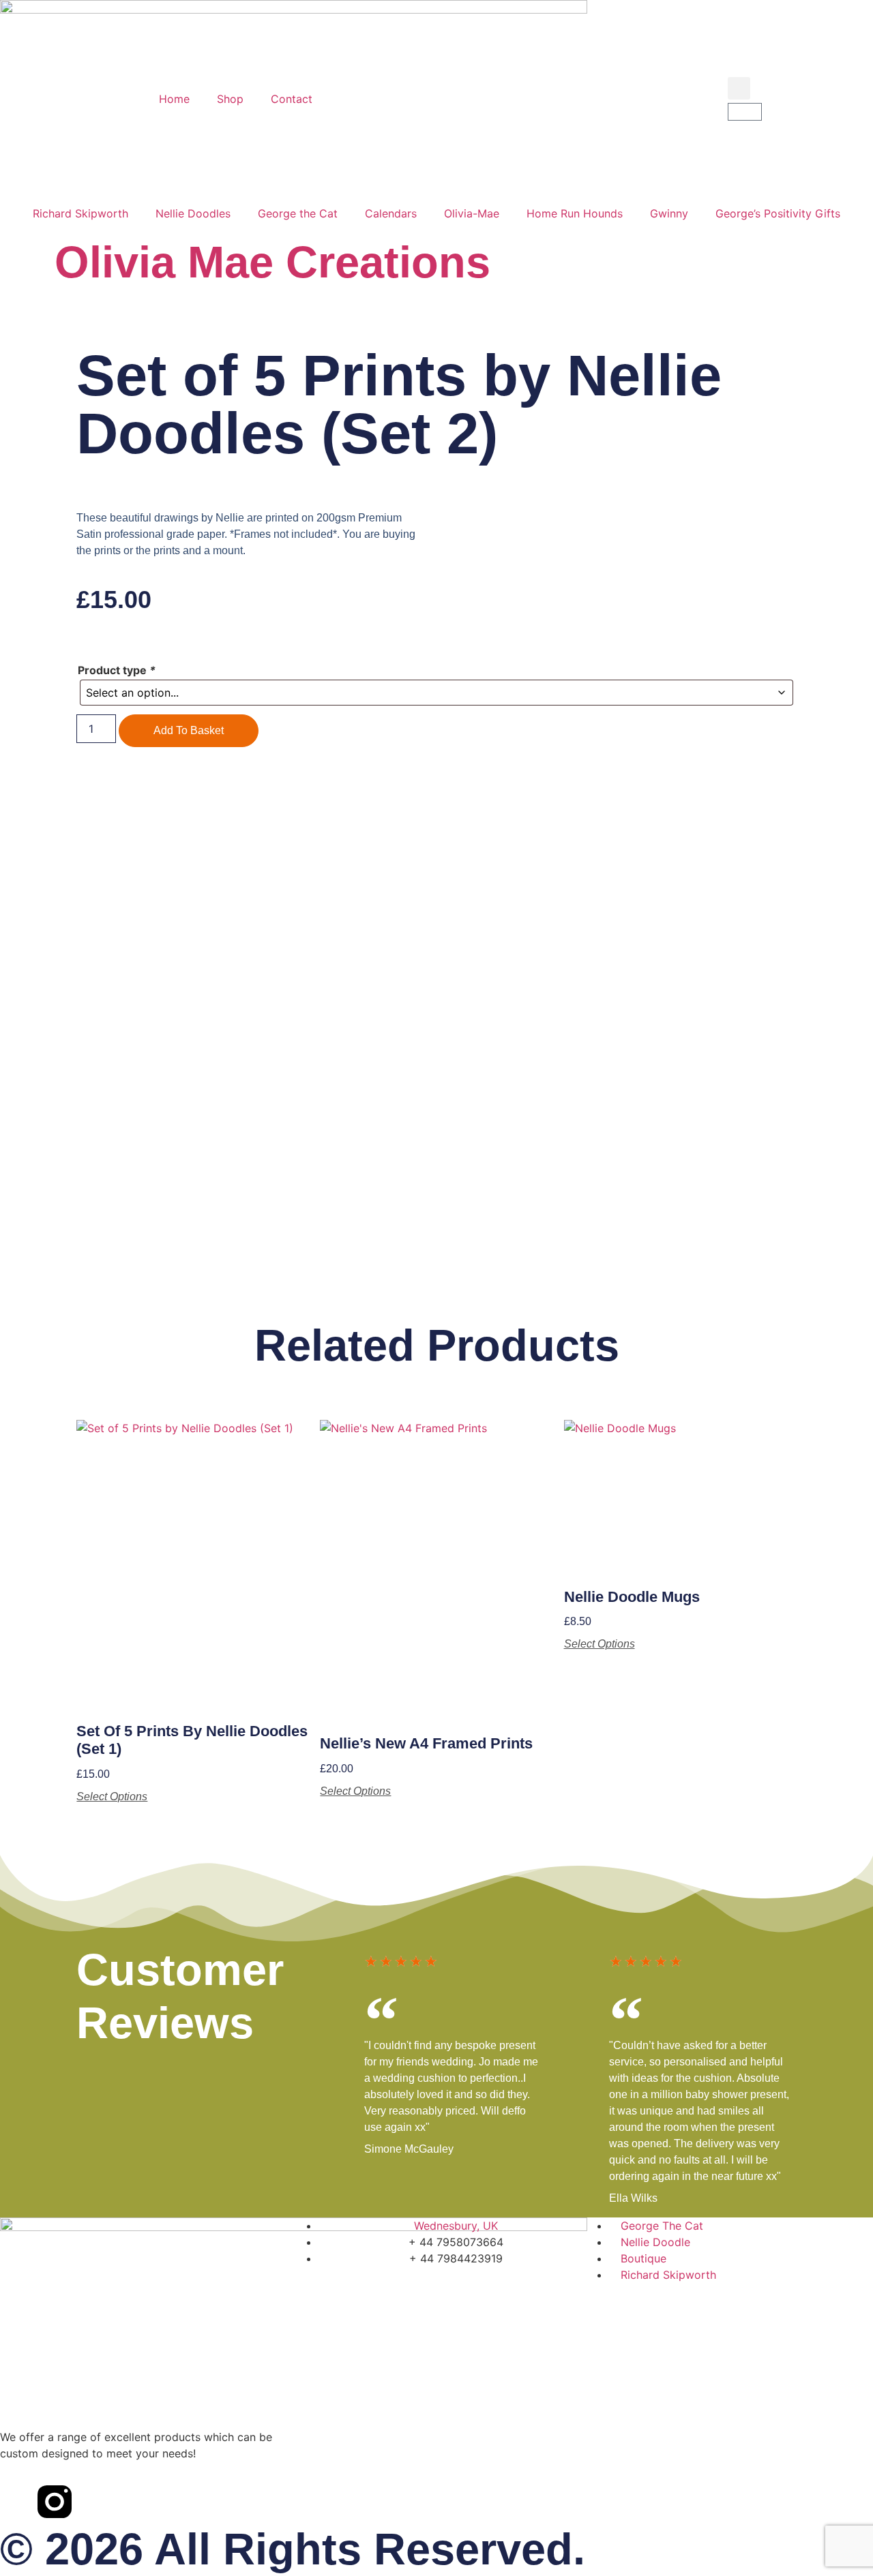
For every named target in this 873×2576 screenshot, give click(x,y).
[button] (739, 88)
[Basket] (745, 112)
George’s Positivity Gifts (778, 213)
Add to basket (189, 730)
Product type (117, 670)
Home (174, 99)
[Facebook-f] (17, 2502)
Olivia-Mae (472, 213)
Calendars (391, 213)
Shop (230, 99)
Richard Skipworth (80, 213)
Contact (292, 99)
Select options (112, 1797)
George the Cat (298, 213)
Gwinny (669, 213)
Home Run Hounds (575, 213)
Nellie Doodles (193, 213)
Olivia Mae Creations (272, 262)
